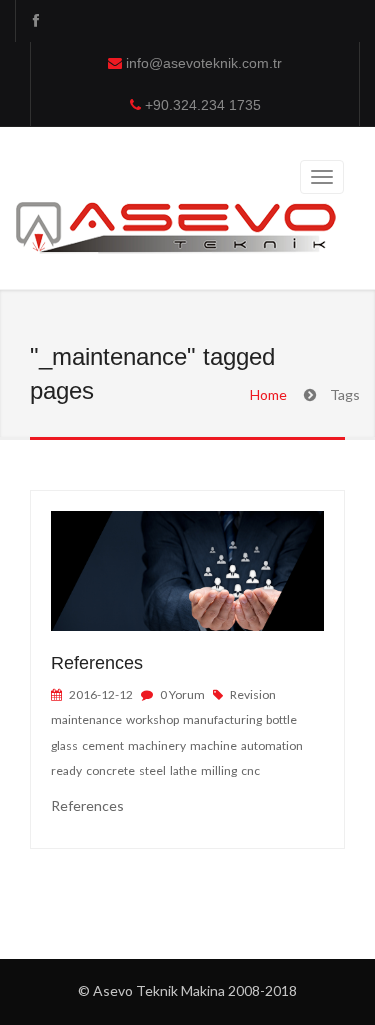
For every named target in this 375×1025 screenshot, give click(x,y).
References (97, 663)
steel (153, 770)
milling (220, 770)
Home (268, 394)
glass (65, 745)
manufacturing (223, 719)
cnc (251, 770)
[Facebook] (35, 21)
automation (273, 745)
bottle (282, 719)
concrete (111, 770)
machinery (158, 745)
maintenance (87, 719)
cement (104, 745)
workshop (153, 719)
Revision (254, 694)
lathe (184, 770)
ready (67, 770)
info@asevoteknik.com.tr (204, 63)
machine (214, 745)
